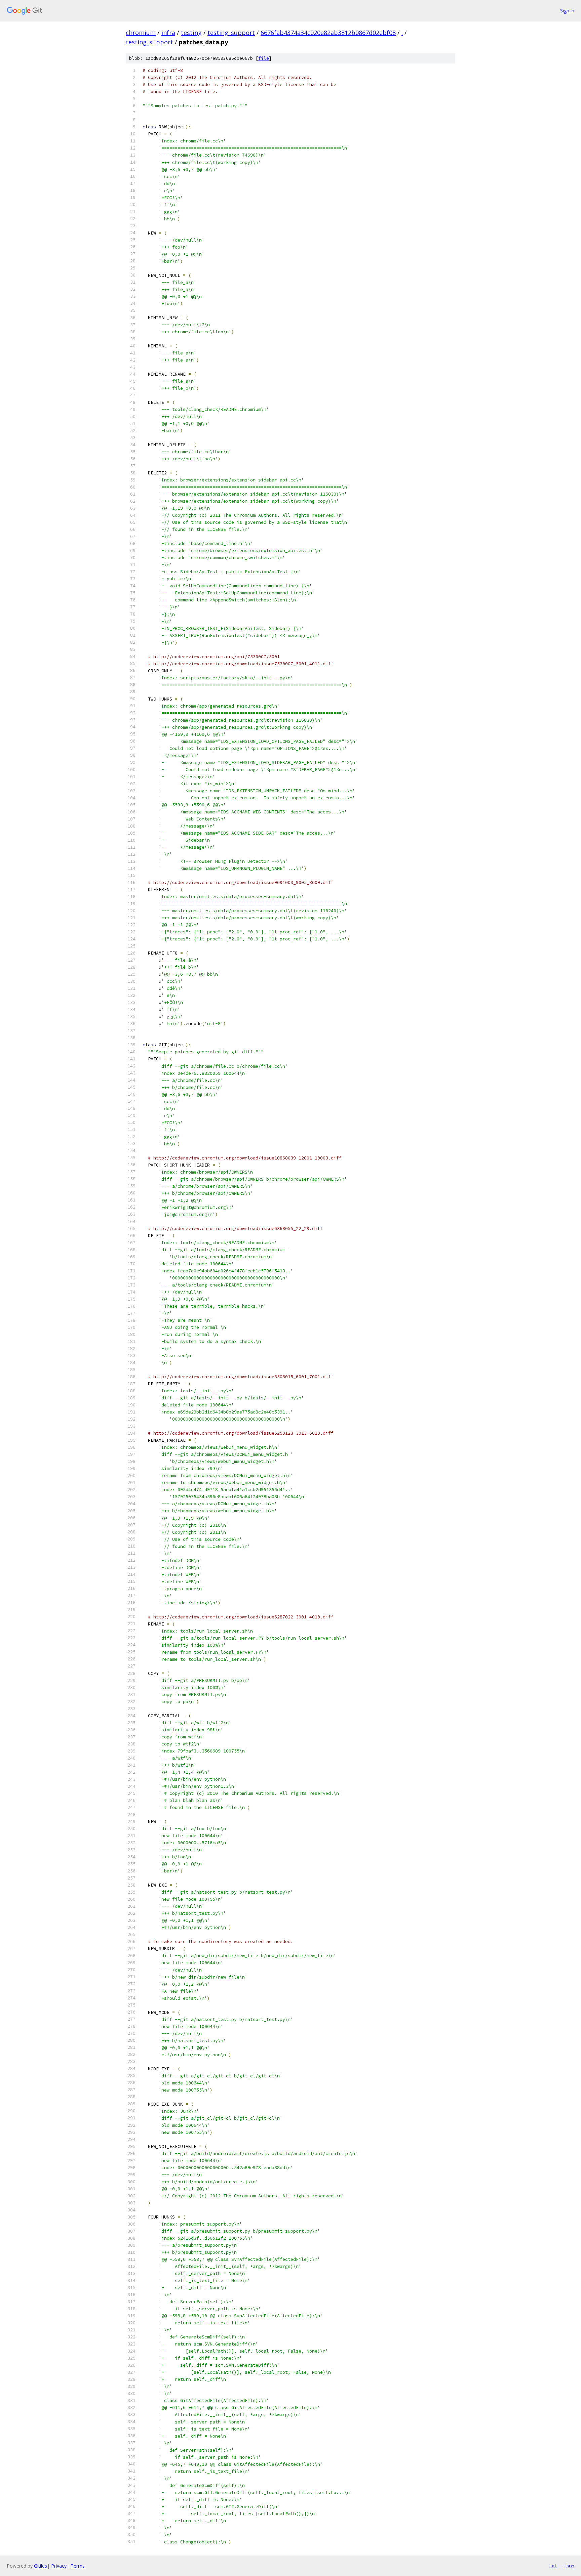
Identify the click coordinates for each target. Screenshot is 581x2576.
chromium (141, 33)
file (264, 58)
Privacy (59, 2566)
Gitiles (41, 2566)
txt (553, 2566)
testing (191, 33)
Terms (78, 2566)
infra (168, 33)
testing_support (231, 33)
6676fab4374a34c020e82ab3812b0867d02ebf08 (328, 33)
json (569, 2566)
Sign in (567, 11)
